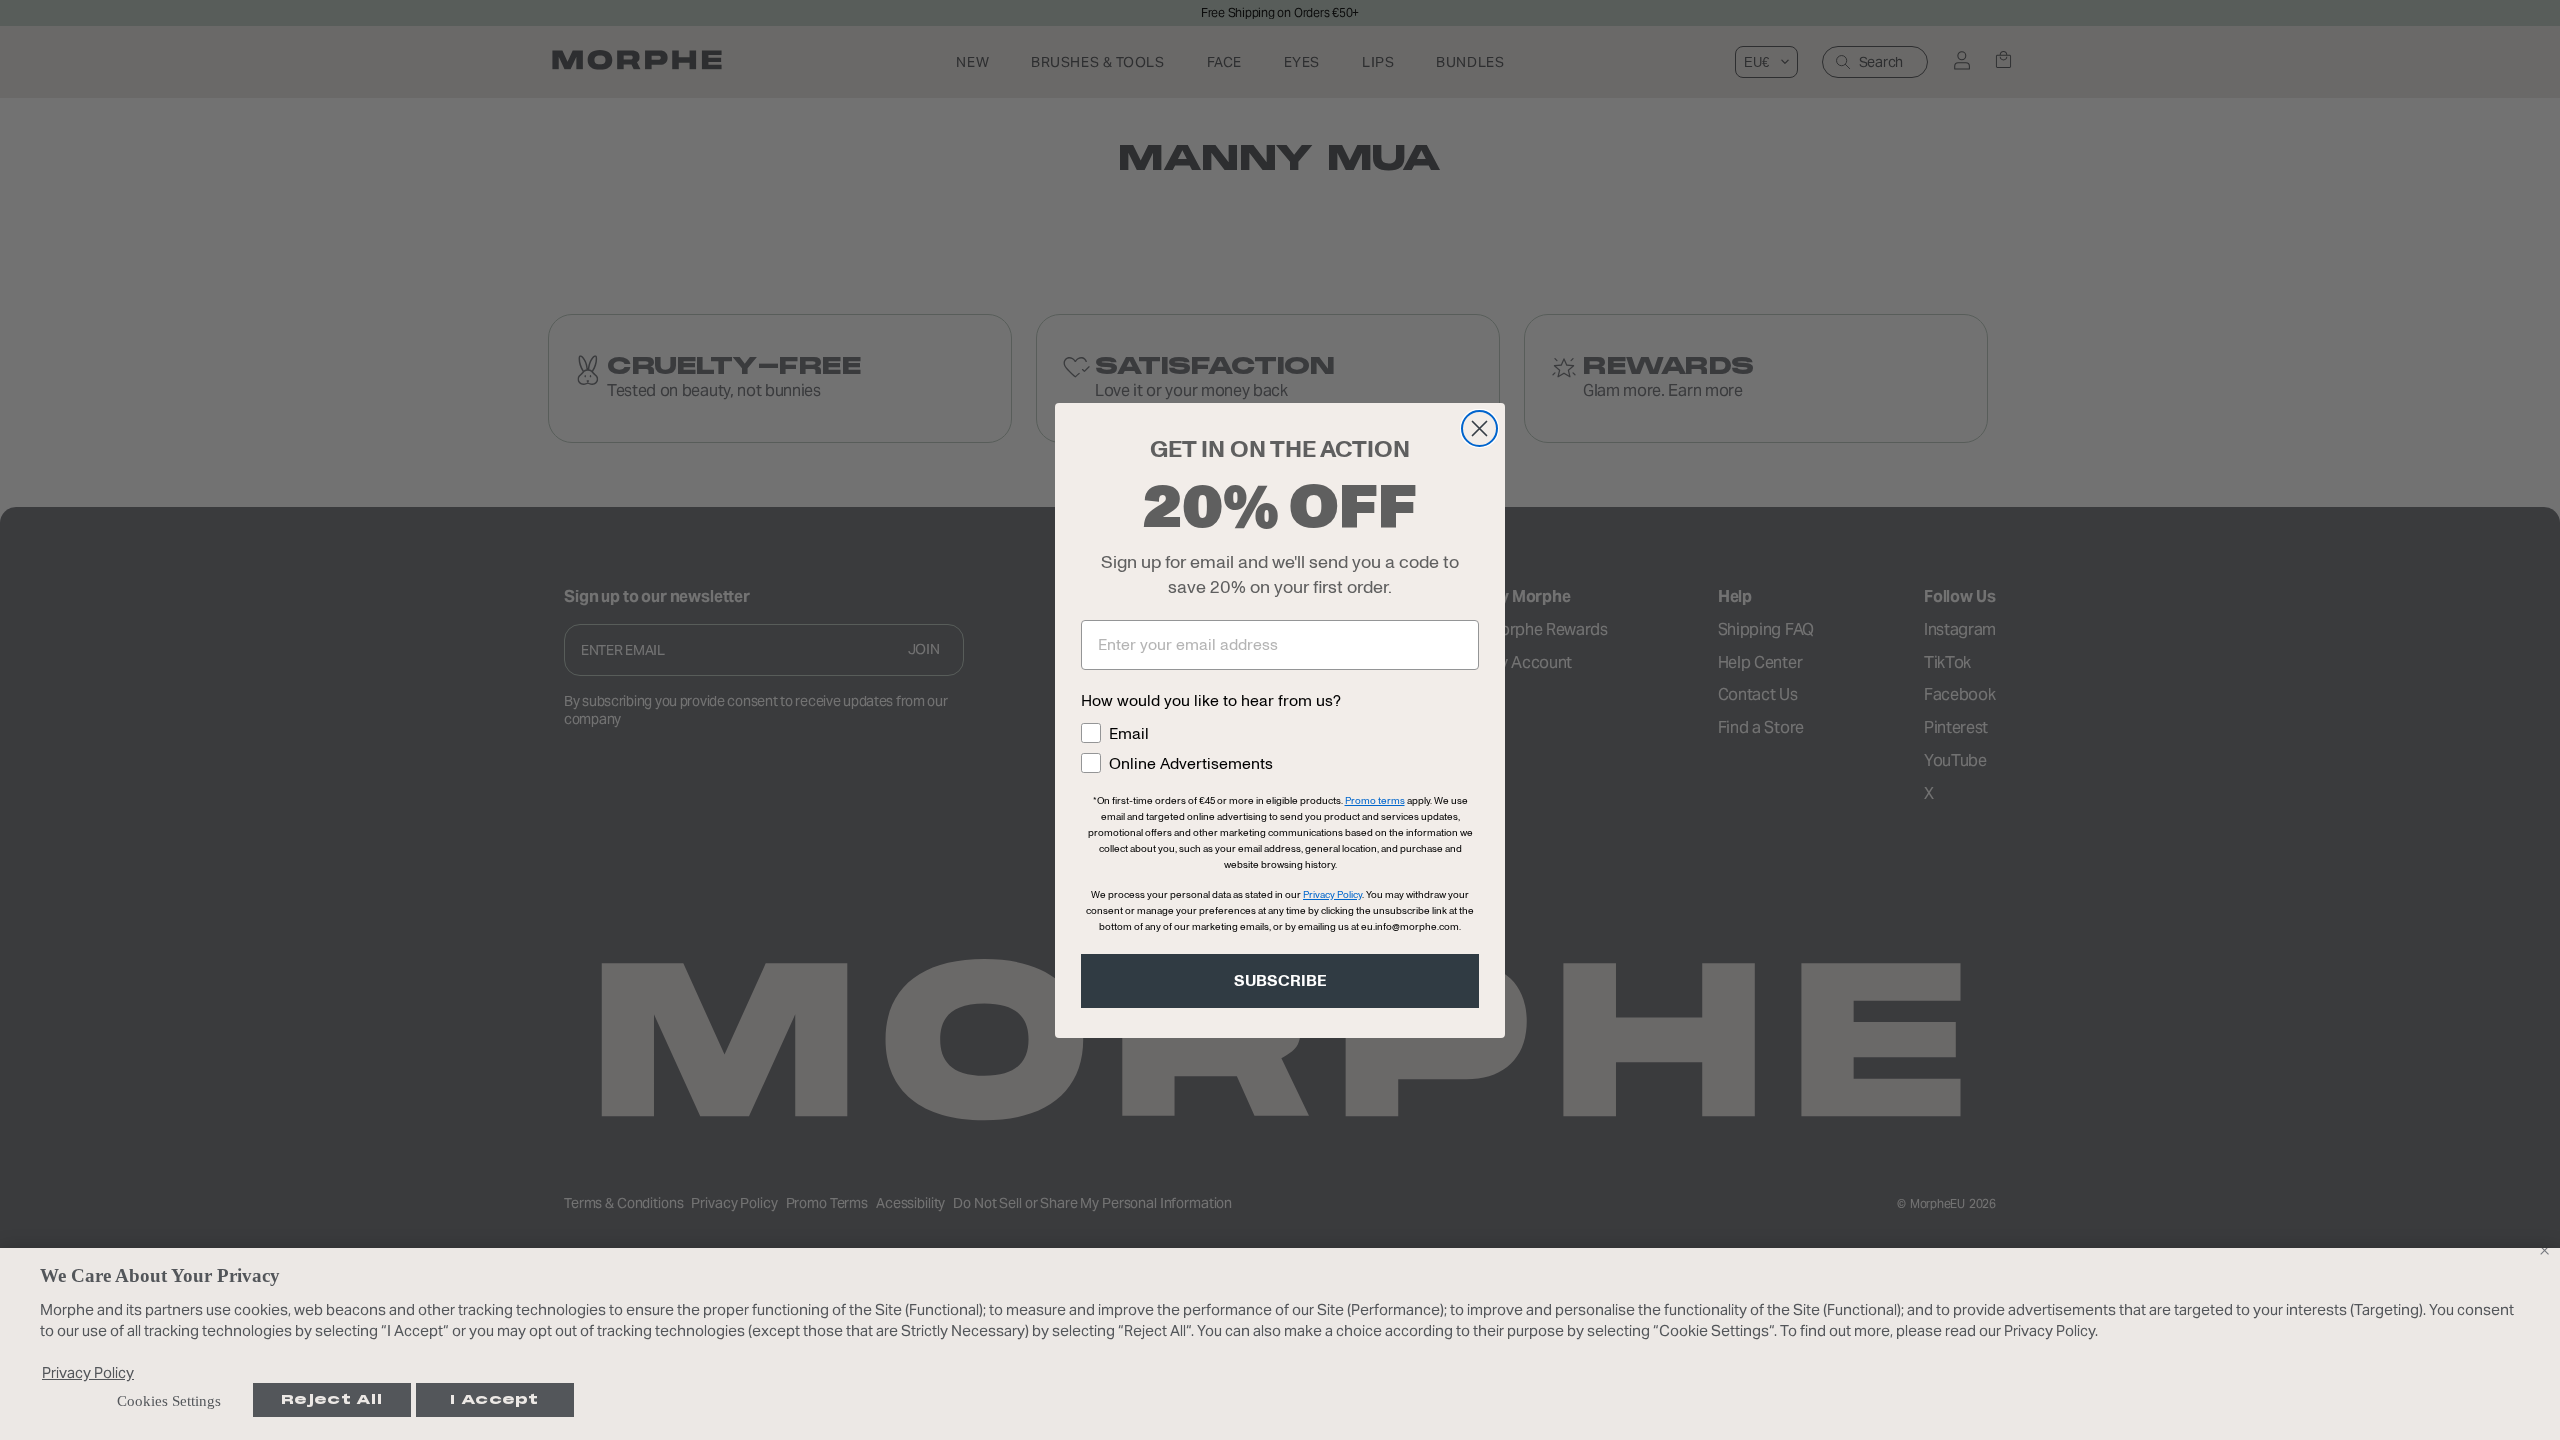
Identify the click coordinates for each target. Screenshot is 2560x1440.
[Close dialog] (1479, 428)
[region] (1280, 1344)
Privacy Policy (88, 1372)
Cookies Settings (169, 1401)
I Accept (494, 1399)
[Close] (2544, 1250)
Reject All (331, 1399)
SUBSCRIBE (1280, 981)
